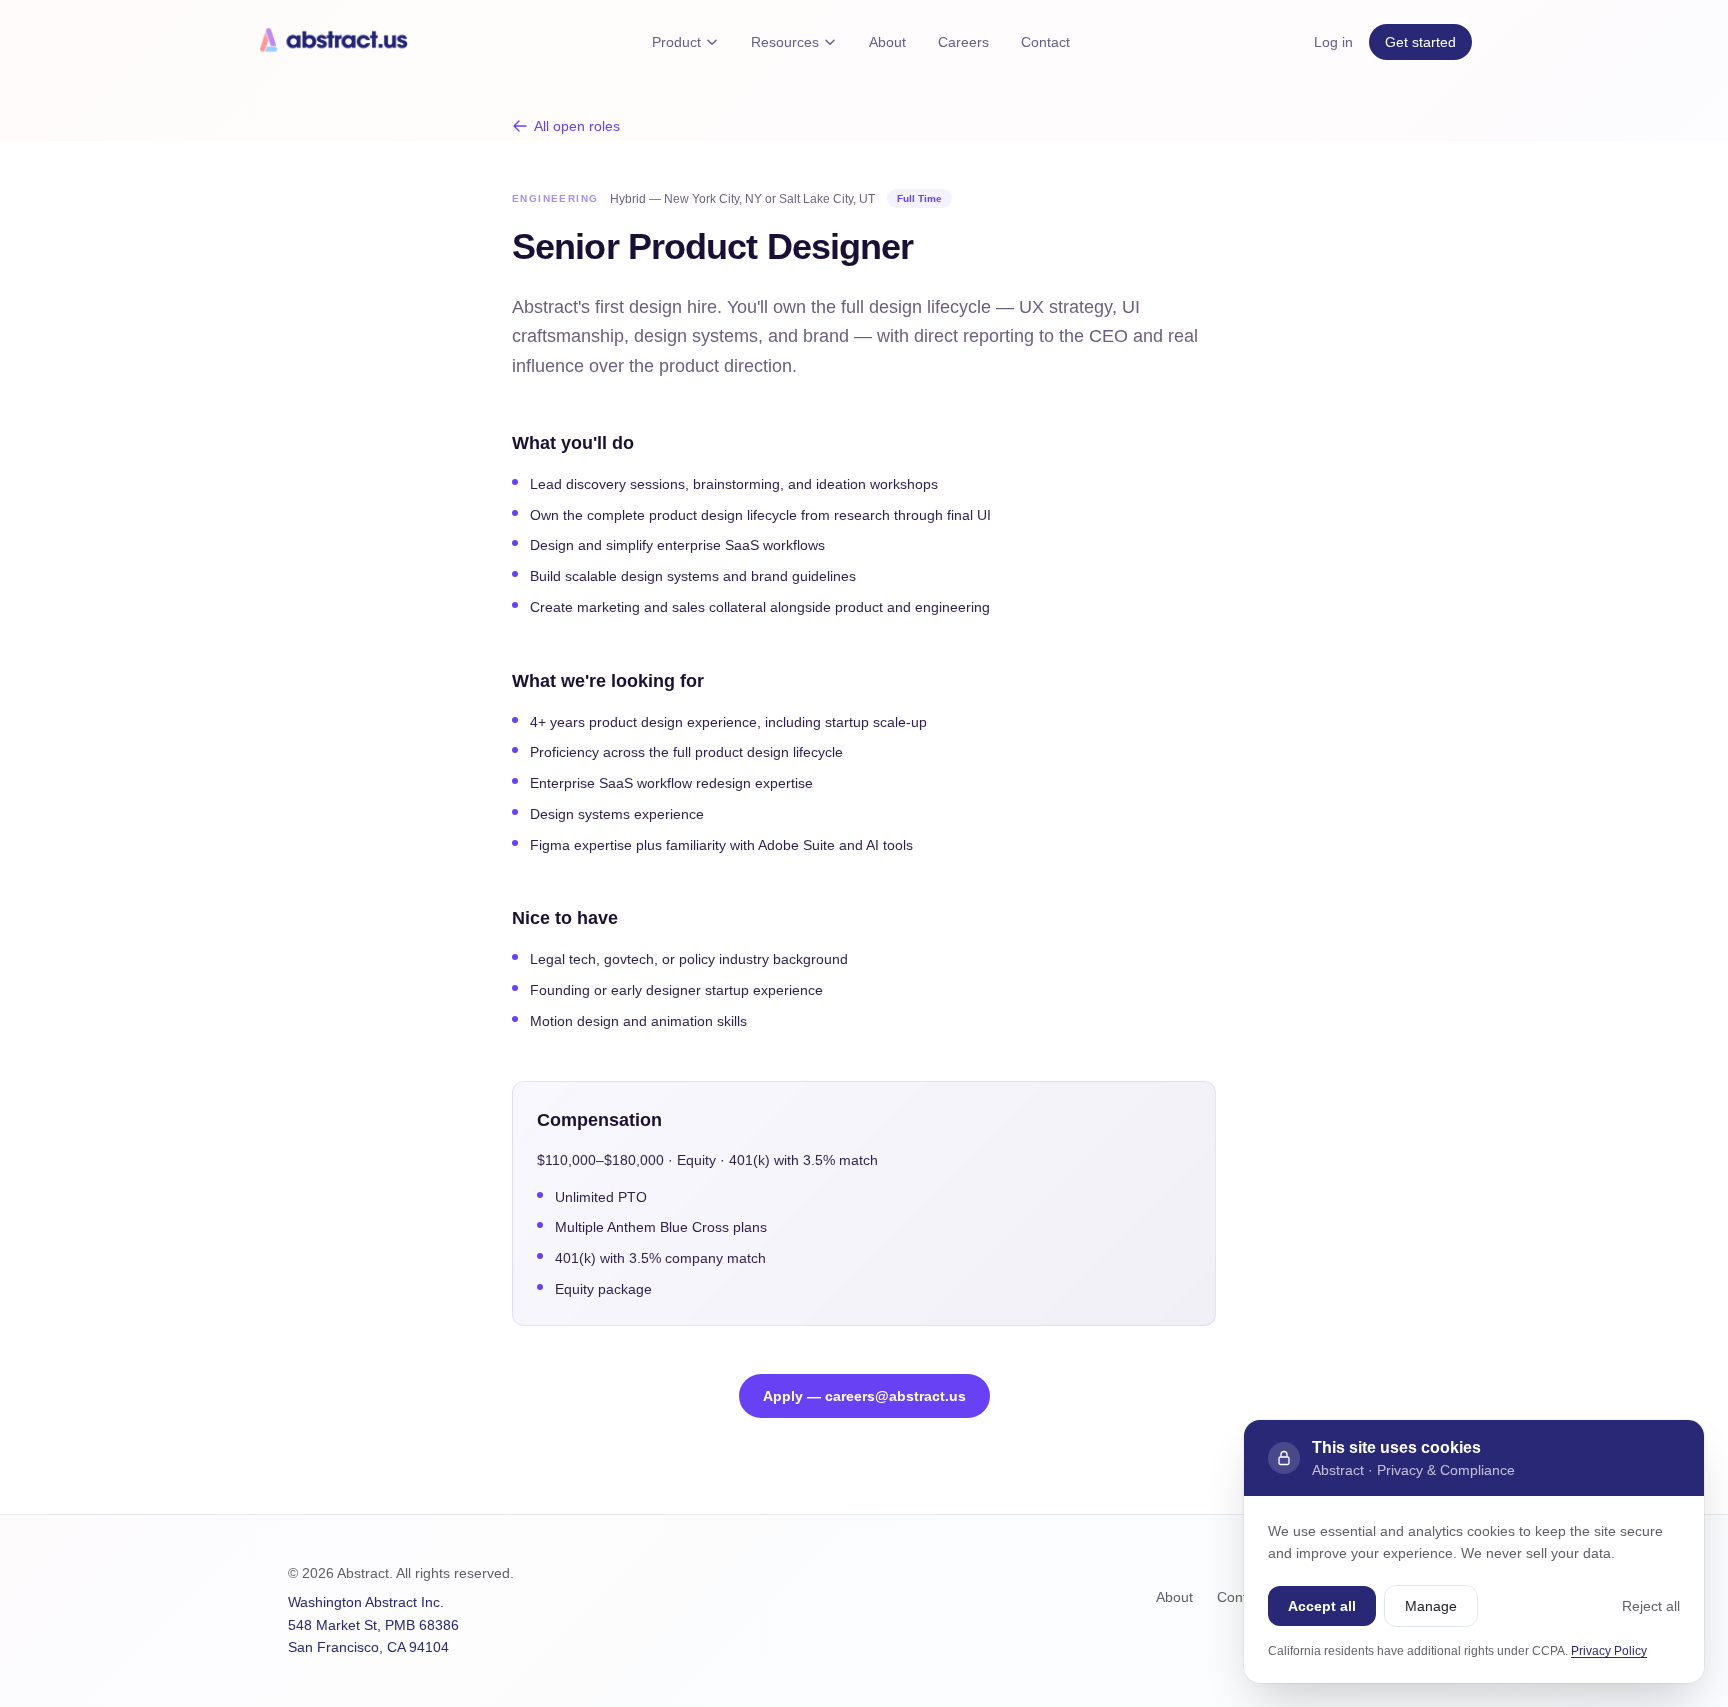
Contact (1045, 42)
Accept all (1322, 1606)
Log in (1333, 42)
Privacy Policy (1609, 1651)
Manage (1431, 1606)
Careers (963, 42)
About (887, 42)
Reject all (1651, 1606)
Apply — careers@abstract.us (864, 1396)
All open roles (577, 126)
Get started (1420, 42)
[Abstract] (332, 42)
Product (676, 42)
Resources (785, 42)
